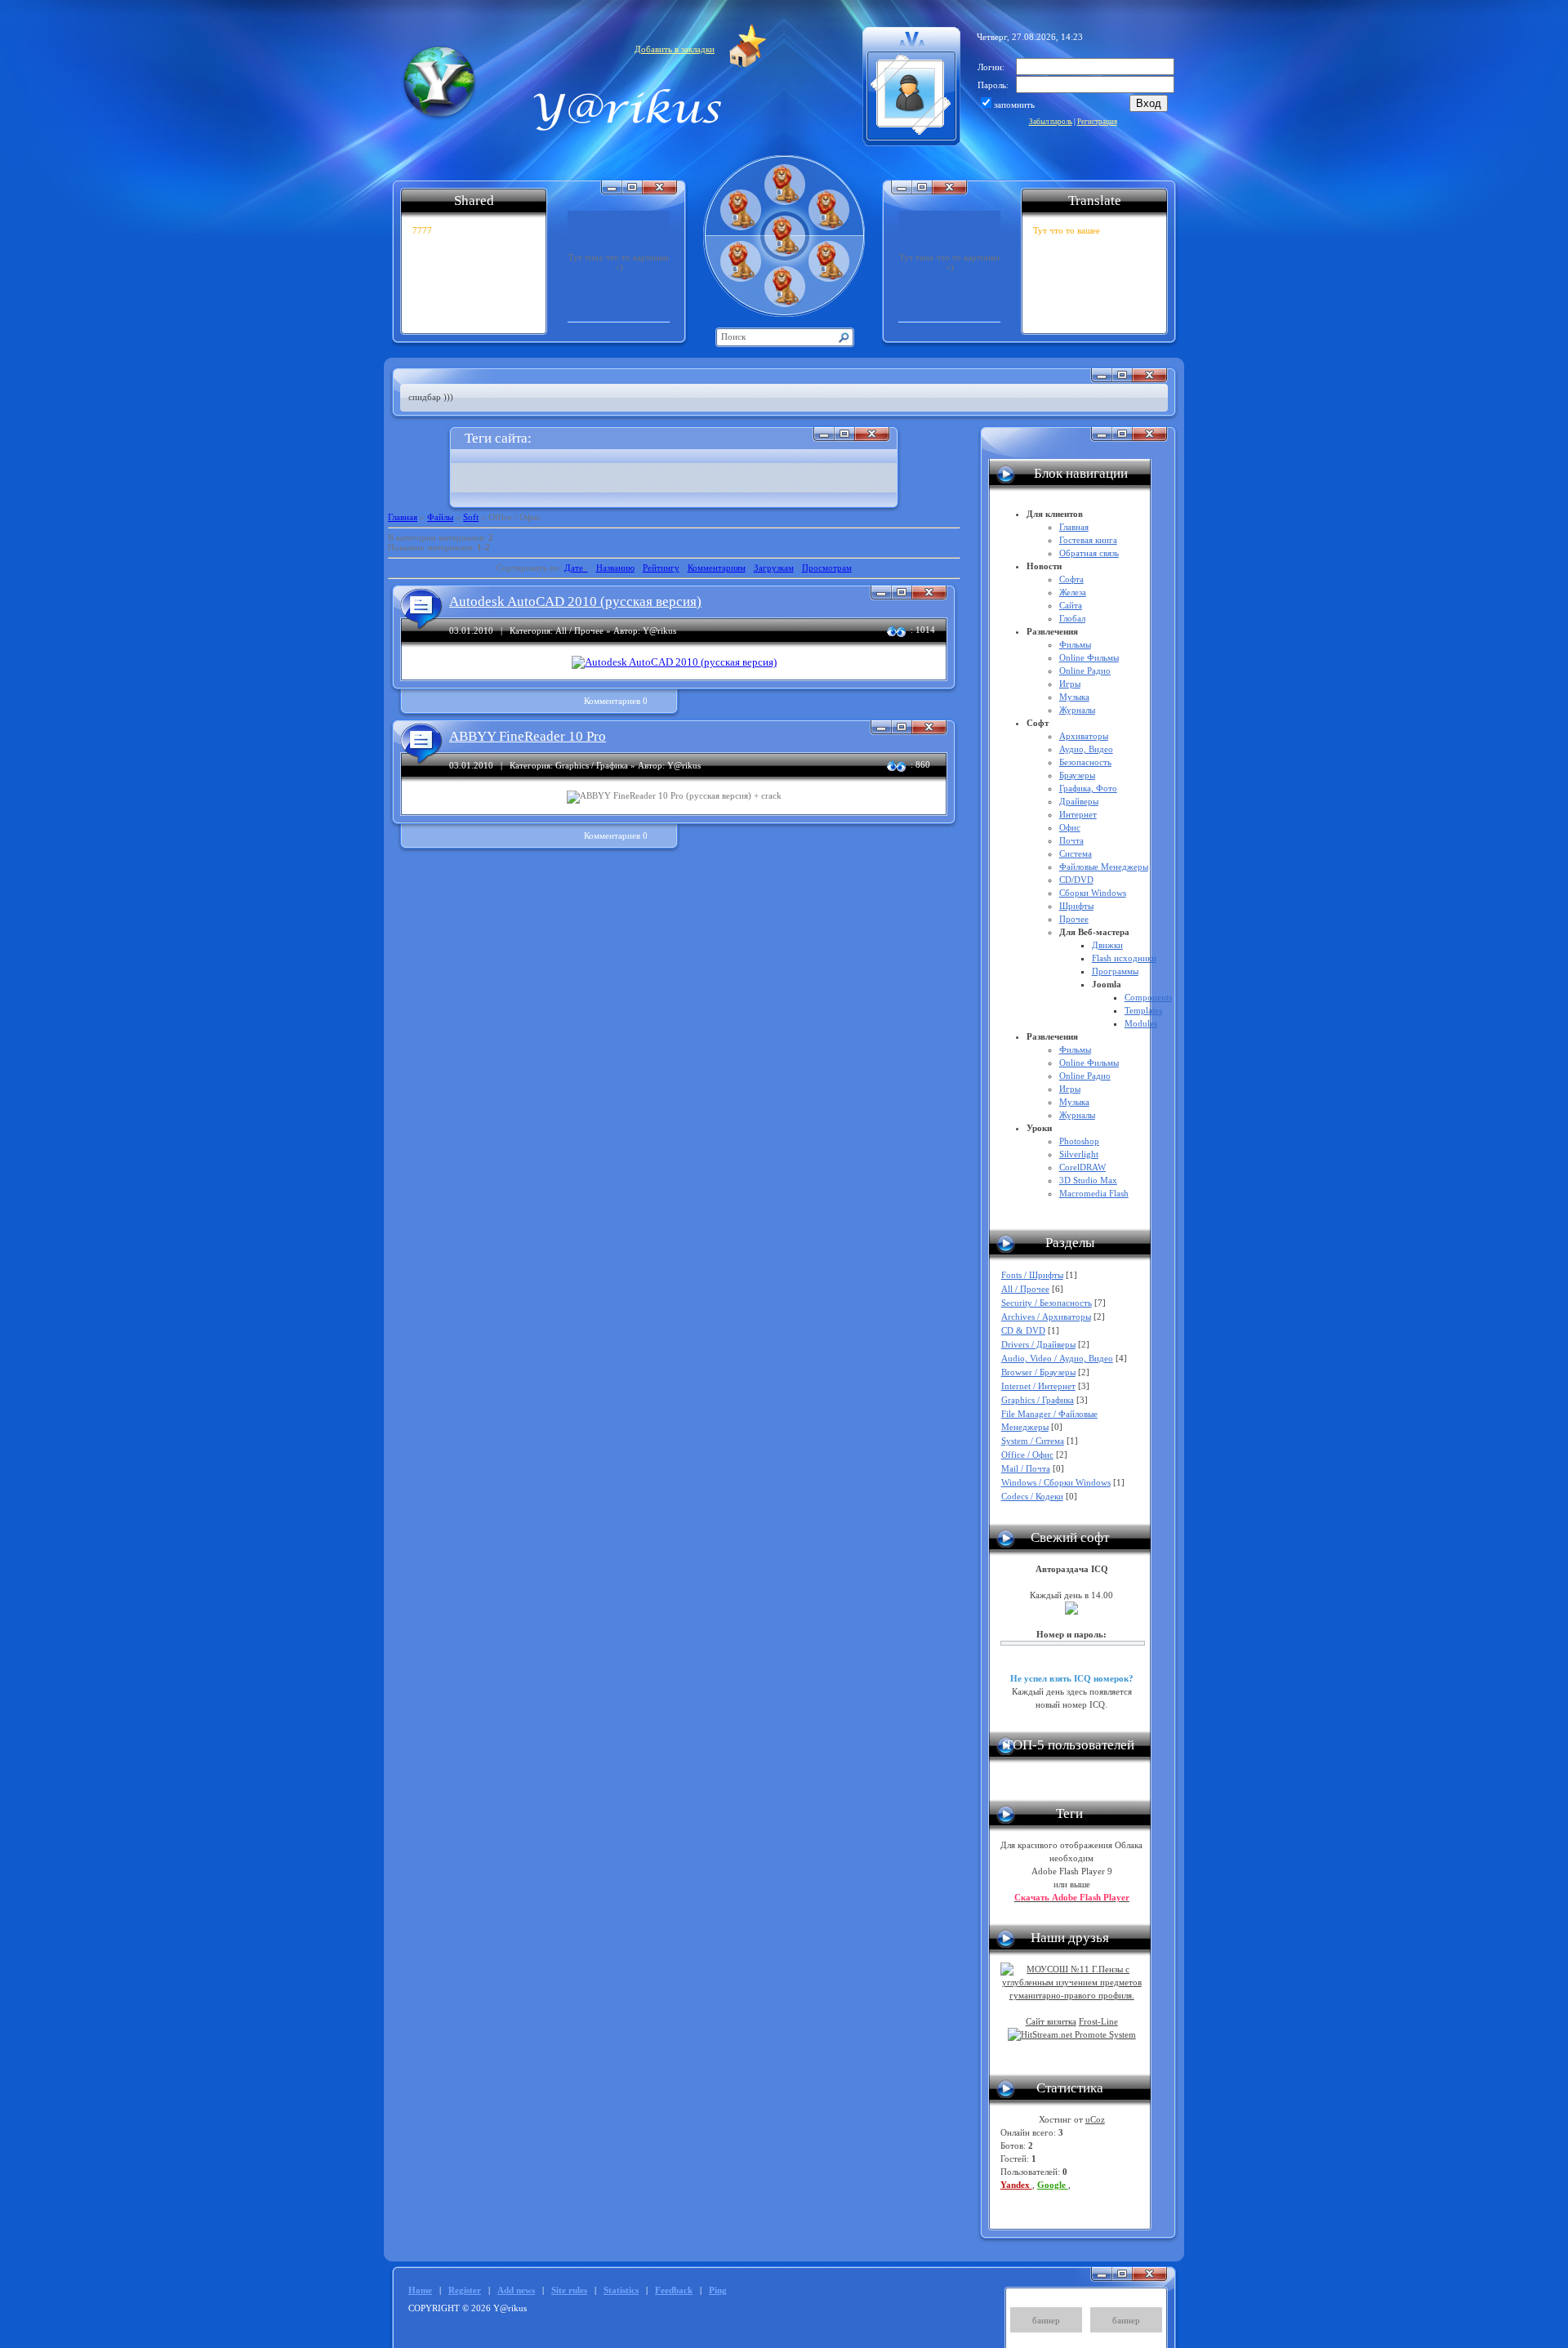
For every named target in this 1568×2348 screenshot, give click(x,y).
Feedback (674, 2290)
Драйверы (1079, 801)
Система (1076, 853)
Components (1148, 997)
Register (465, 2290)
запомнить (1014, 105)
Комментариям (717, 568)
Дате (574, 568)
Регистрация (1097, 122)
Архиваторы (1084, 736)
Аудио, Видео (1086, 749)
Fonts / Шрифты (1032, 1275)
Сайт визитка (1051, 2021)
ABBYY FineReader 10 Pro (528, 736)
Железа (1073, 592)
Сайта (1071, 605)
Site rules (569, 2290)
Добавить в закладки (675, 49)
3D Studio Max (1088, 1180)
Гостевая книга (1088, 540)
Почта (1071, 840)
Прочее (1074, 919)
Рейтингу (661, 568)
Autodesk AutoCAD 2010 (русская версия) (575, 601)
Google (1053, 2185)
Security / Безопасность (1047, 1303)
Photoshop (1079, 1141)
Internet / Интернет (1038, 1386)
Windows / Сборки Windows (1056, 1482)
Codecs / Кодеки (1032, 1496)
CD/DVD (1076, 880)
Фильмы (1075, 644)
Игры (1070, 684)
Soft (471, 517)
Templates (1143, 1010)
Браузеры (1077, 775)
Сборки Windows (1093, 893)
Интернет (1078, 814)
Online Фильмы (1089, 657)
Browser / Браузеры (1038, 1372)
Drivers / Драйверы (1038, 1344)
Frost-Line (1098, 2021)
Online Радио (1085, 671)
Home (420, 2290)
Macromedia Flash (1094, 1193)
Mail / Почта (1026, 1468)
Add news (516, 2290)
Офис (1070, 827)
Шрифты (1076, 906)
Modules (1141, 1023)
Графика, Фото (1088, 788)
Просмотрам (827, 568)
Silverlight (1079, 1154)
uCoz (1095, 2119)
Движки (1107, 945)
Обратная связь (1089, 553)
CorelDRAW (1082, 1167)
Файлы (440, 517)
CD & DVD (1023, 1330)
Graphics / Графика (1038, 1400)
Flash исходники (1124, 958)
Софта (1071, 579)
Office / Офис (1027, 1455)
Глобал (1072, 618)
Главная (403, 517)
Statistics (621, 2290)
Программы (1115, 971)
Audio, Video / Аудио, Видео (1057, 1358)
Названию (615, 568)
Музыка (1074, 697)
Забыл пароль (1051, 122)
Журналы (1077, 710)
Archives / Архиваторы (1046, 1317)
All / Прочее (1025, 1289)
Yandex (1016, 2185)
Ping (718, 2290)
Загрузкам (774, 568)
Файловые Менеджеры (1104, 867)
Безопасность (1085, 762)
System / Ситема (1033, 1441)
